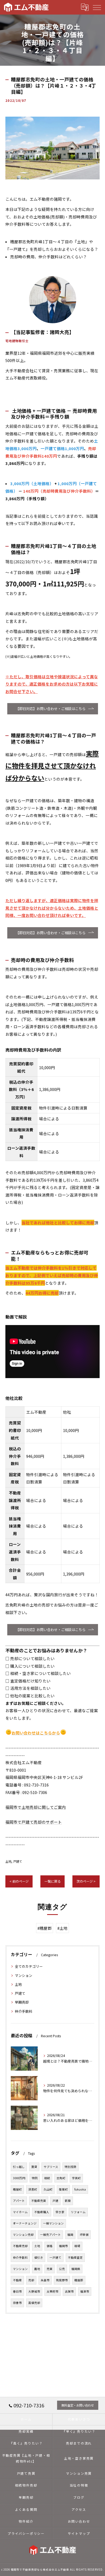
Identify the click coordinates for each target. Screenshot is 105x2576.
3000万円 (19, 2178)
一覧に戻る (52, 1881)
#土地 (62, 1928)
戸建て (18, 1861)
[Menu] (97, 7)
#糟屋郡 (45, 1928)
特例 (35, 2178)
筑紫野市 (62, 2280)
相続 (47, 2178)
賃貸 (34, 2167)
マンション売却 (23, 2235)
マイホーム (20, 2212)
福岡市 (63, 2246)
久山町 (48, 2189)
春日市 (17, 2291)
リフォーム (78, 2212)
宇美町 (76, 2178)
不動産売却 (20, 2246)
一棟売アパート (50, 2235)
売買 (50, 2269)
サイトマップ (79, 2533)
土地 (8, 1861)
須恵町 (33, 2189)
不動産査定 (75, 2257)
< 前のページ (19, 1881)
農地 (37, 2269)
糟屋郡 (79, 2280)
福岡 (70, 2235)
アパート (19, 2201)
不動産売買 (39, 2201)
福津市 (85, 2291)
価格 (50, 2246)
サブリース (51, 2167)
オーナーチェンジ (25, 2223)
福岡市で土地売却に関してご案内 (36, 1807)
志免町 (61, 2178)
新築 (68, 2201)
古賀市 (69, 2291)
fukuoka (80, 2189)
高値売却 (34, 2303)
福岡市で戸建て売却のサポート (34, 1822)
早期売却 (22, 2002)
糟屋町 (17, 2189)
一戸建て (55, 2257)
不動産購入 (42, 2212)
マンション (24, 1975)
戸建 (55, 2201)
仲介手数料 (24, 2011)
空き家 (60, 2212)
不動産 (17, 2280)
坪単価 (84, 2235)
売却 (31, 2280)
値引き (39, 2257)
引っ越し (19, 2167)
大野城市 (34, 2291)
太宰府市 (52, 2291)
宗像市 (17, 2303)
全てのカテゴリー (29, 1966)
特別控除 (71, 2167)
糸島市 (45, 2280)
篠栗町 (63, 2189)
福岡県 (76, 2269)
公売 (62, 2269)
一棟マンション (53, 2223)
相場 (77, 2246)
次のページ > (86, 1881)
